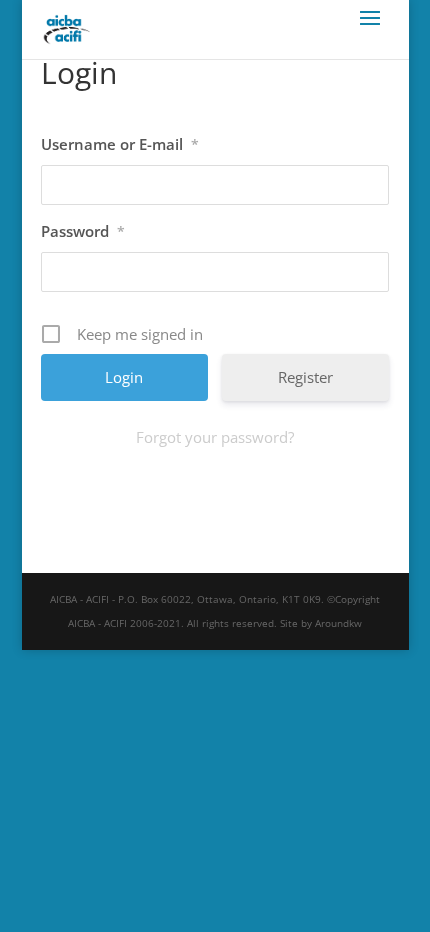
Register (305, 377)
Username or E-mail (120, 144)
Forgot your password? (215, 437)
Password (83, 231)
